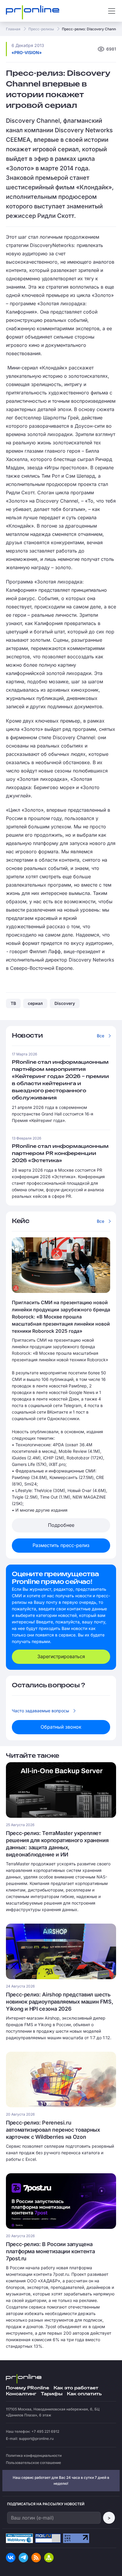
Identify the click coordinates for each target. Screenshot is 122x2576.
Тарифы (52, 2394)
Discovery (65, 1003)
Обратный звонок (61, 1727)
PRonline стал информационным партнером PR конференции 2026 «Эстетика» (60, 1154)
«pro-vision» (27, 52)
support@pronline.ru (36, 2439)
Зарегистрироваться (61, 1656)
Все (101, 1036)
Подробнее (61, 1525)
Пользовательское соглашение (33, 2463)
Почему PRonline (28, 2388)
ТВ (13, 1003)
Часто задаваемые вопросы (40, 1711)
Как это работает (76, 2388)
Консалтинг (21, 2394)
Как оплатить (84, 2394)
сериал (35, 1003)
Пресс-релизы (41, 29)
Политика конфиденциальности (34, 2455)
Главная (13, 29)
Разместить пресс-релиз (61, 1545)
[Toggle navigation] (112, 11)
